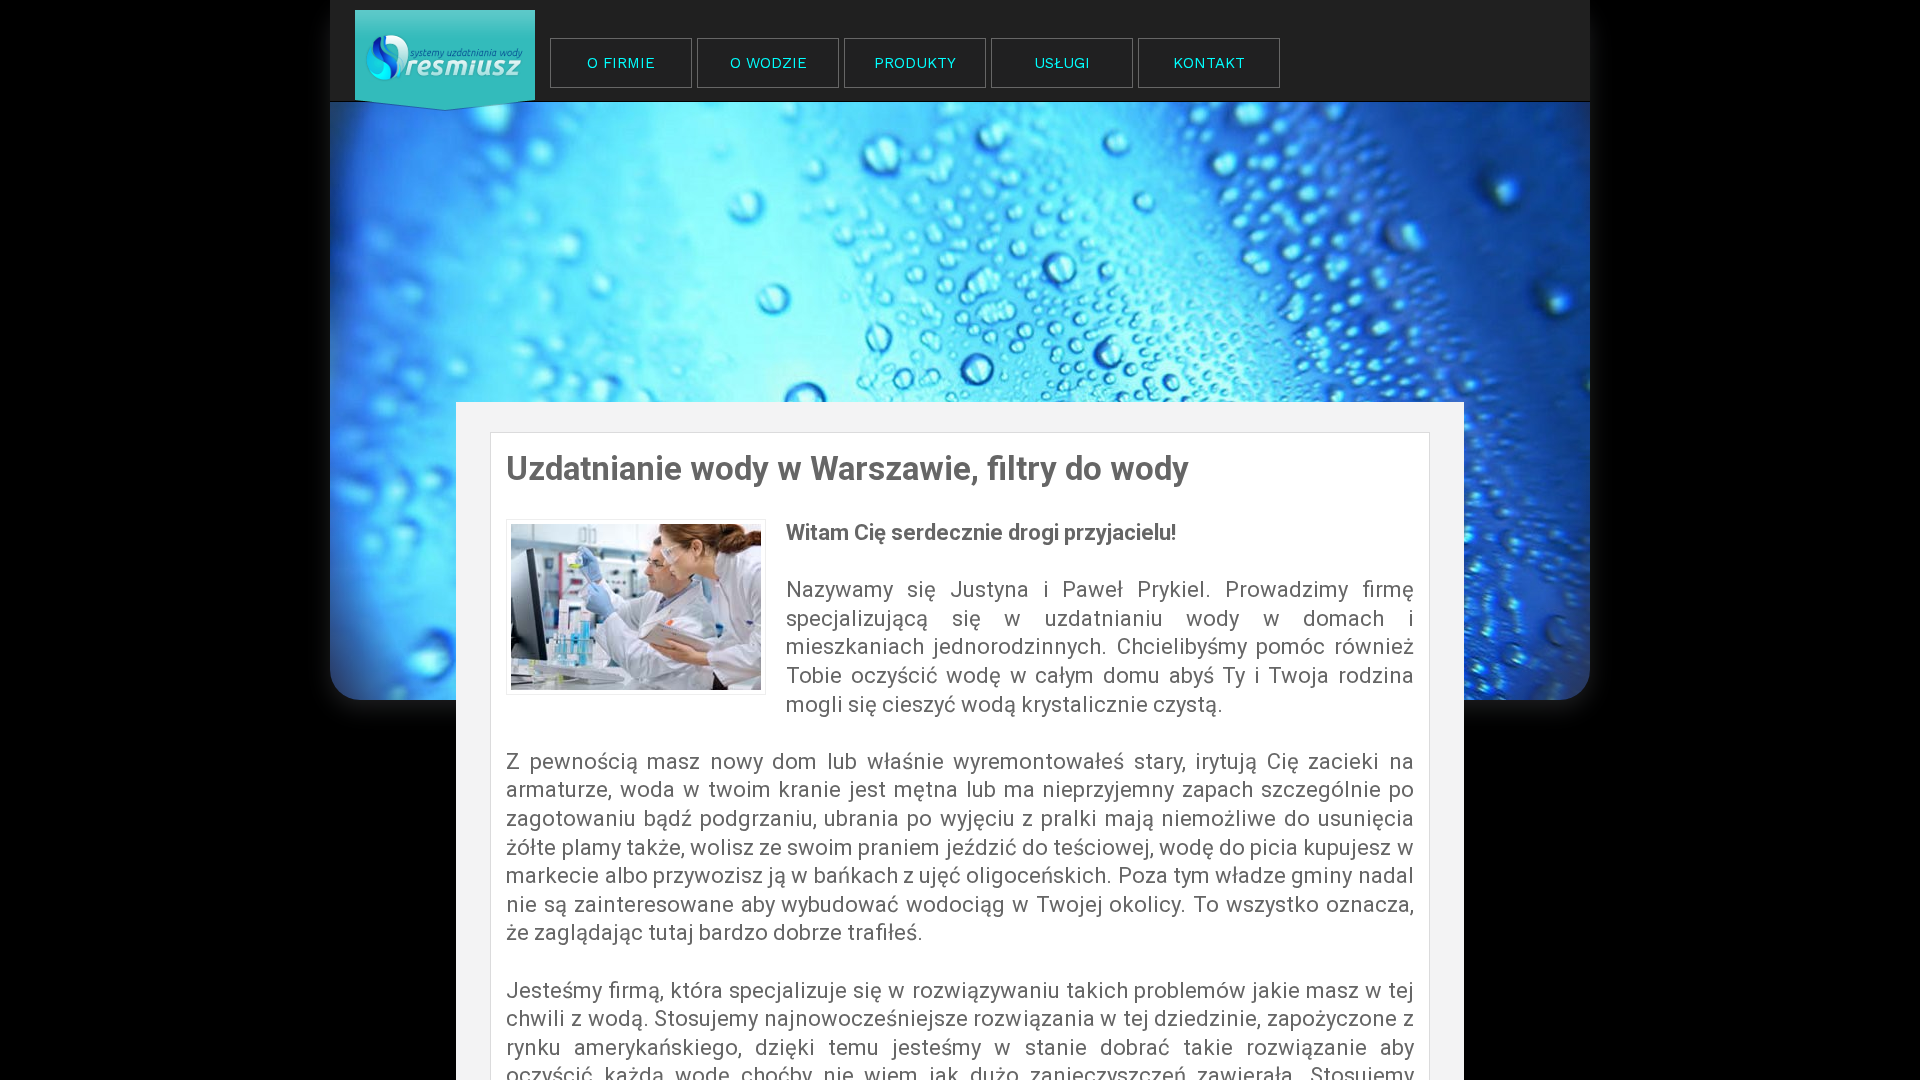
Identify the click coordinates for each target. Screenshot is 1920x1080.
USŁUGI (1062, 63)
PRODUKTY (915, 63)
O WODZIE (768, 63)
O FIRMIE (621, 63)
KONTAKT (1209, 63)
